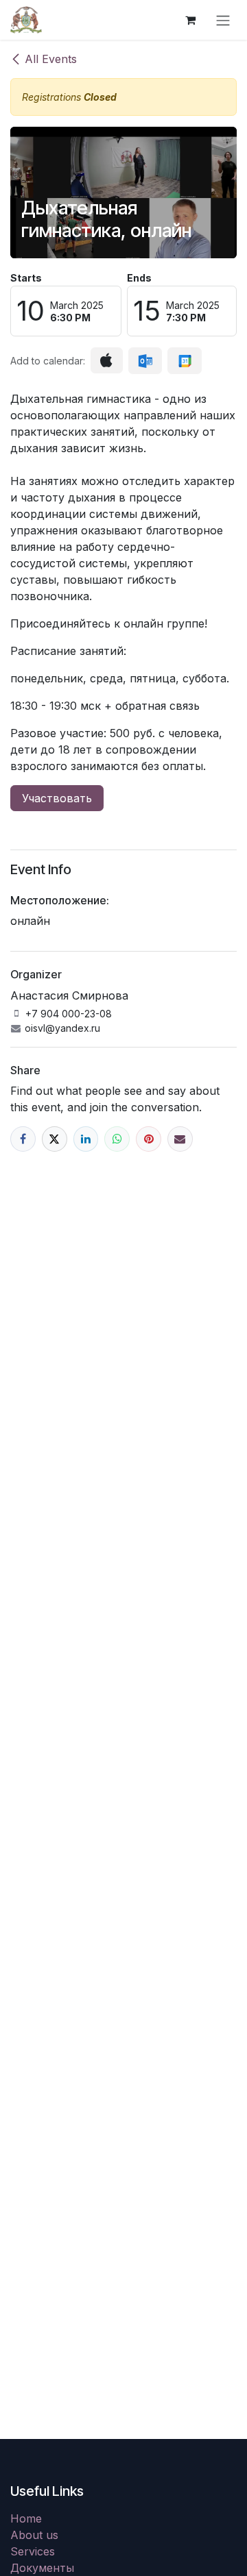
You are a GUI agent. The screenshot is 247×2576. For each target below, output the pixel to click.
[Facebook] (23, 1139)
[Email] (180, 1139)
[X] (55, 1139)
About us (34, 2535)
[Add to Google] (184, 361)
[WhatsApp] (117, 1139)
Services (33, 2551)
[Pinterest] (149, 1139)
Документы (42, 2568)
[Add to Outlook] (145, 361)
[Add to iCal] (107, 360)
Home (26, 2518)
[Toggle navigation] (223, 20)
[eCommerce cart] (190, 20)
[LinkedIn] (86, 1139)
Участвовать (57, 798)
